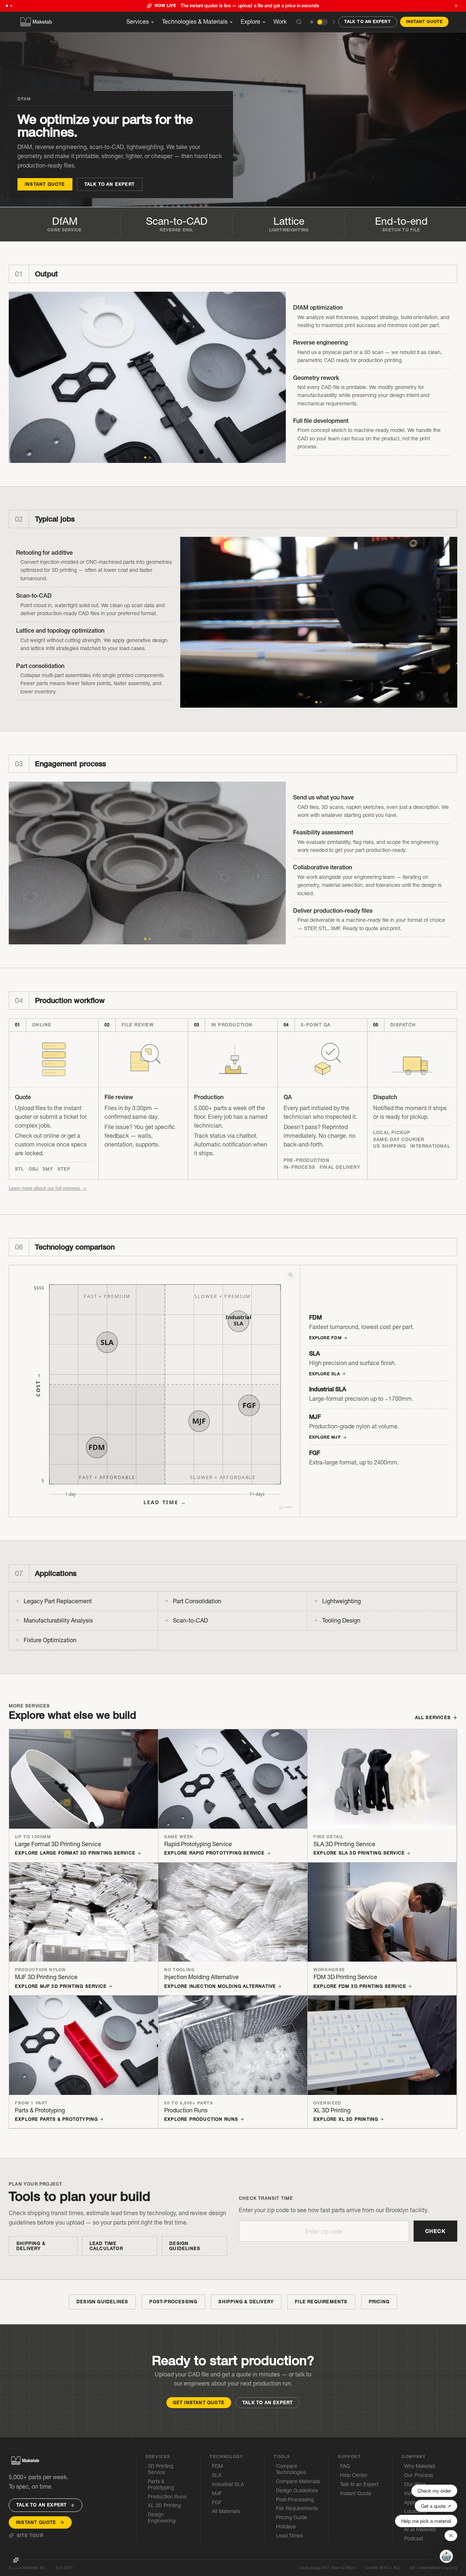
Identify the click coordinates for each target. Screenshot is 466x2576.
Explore (250, 21)
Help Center (354, 2475)
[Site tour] (16, 2560)
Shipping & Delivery (31, 2246)
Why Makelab (420, 2466)
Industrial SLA (228, 2484)
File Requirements (321, 2302)
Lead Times (289, 2536)
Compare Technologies (291, 2469)
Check (435, 2231)
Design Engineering (162, 2518)
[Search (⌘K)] (299, 22)
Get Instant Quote (199, 2402)
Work (280, 21)
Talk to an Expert (368, 21)
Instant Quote (424, 21)
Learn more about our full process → (48, 1188)
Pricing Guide (292, 2518)
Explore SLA (325, 1374)
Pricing (379, 2302)
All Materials (226, 2511)
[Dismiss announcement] (456, 6)
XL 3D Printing (164, 2506)
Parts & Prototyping (161, 2485)
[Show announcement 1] (7, 6)
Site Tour (30, 2536)
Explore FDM (325, 1338)
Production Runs (167, 2497)
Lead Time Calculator (106, 2246)
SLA (217, 2475)
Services (138, 21)
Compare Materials (298, 2481)
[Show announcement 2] (11, 6)
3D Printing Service (161, 2469)
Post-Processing (173, 2302)
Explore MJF (325, 1437)
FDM (217, 2466)
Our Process (419, 2475)
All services (433, 1718)
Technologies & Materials (195, 21)
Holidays (286, 2527)
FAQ (345, 2466)
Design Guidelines (185, 2246)
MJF (217, 2494)
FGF (217, 2503)
